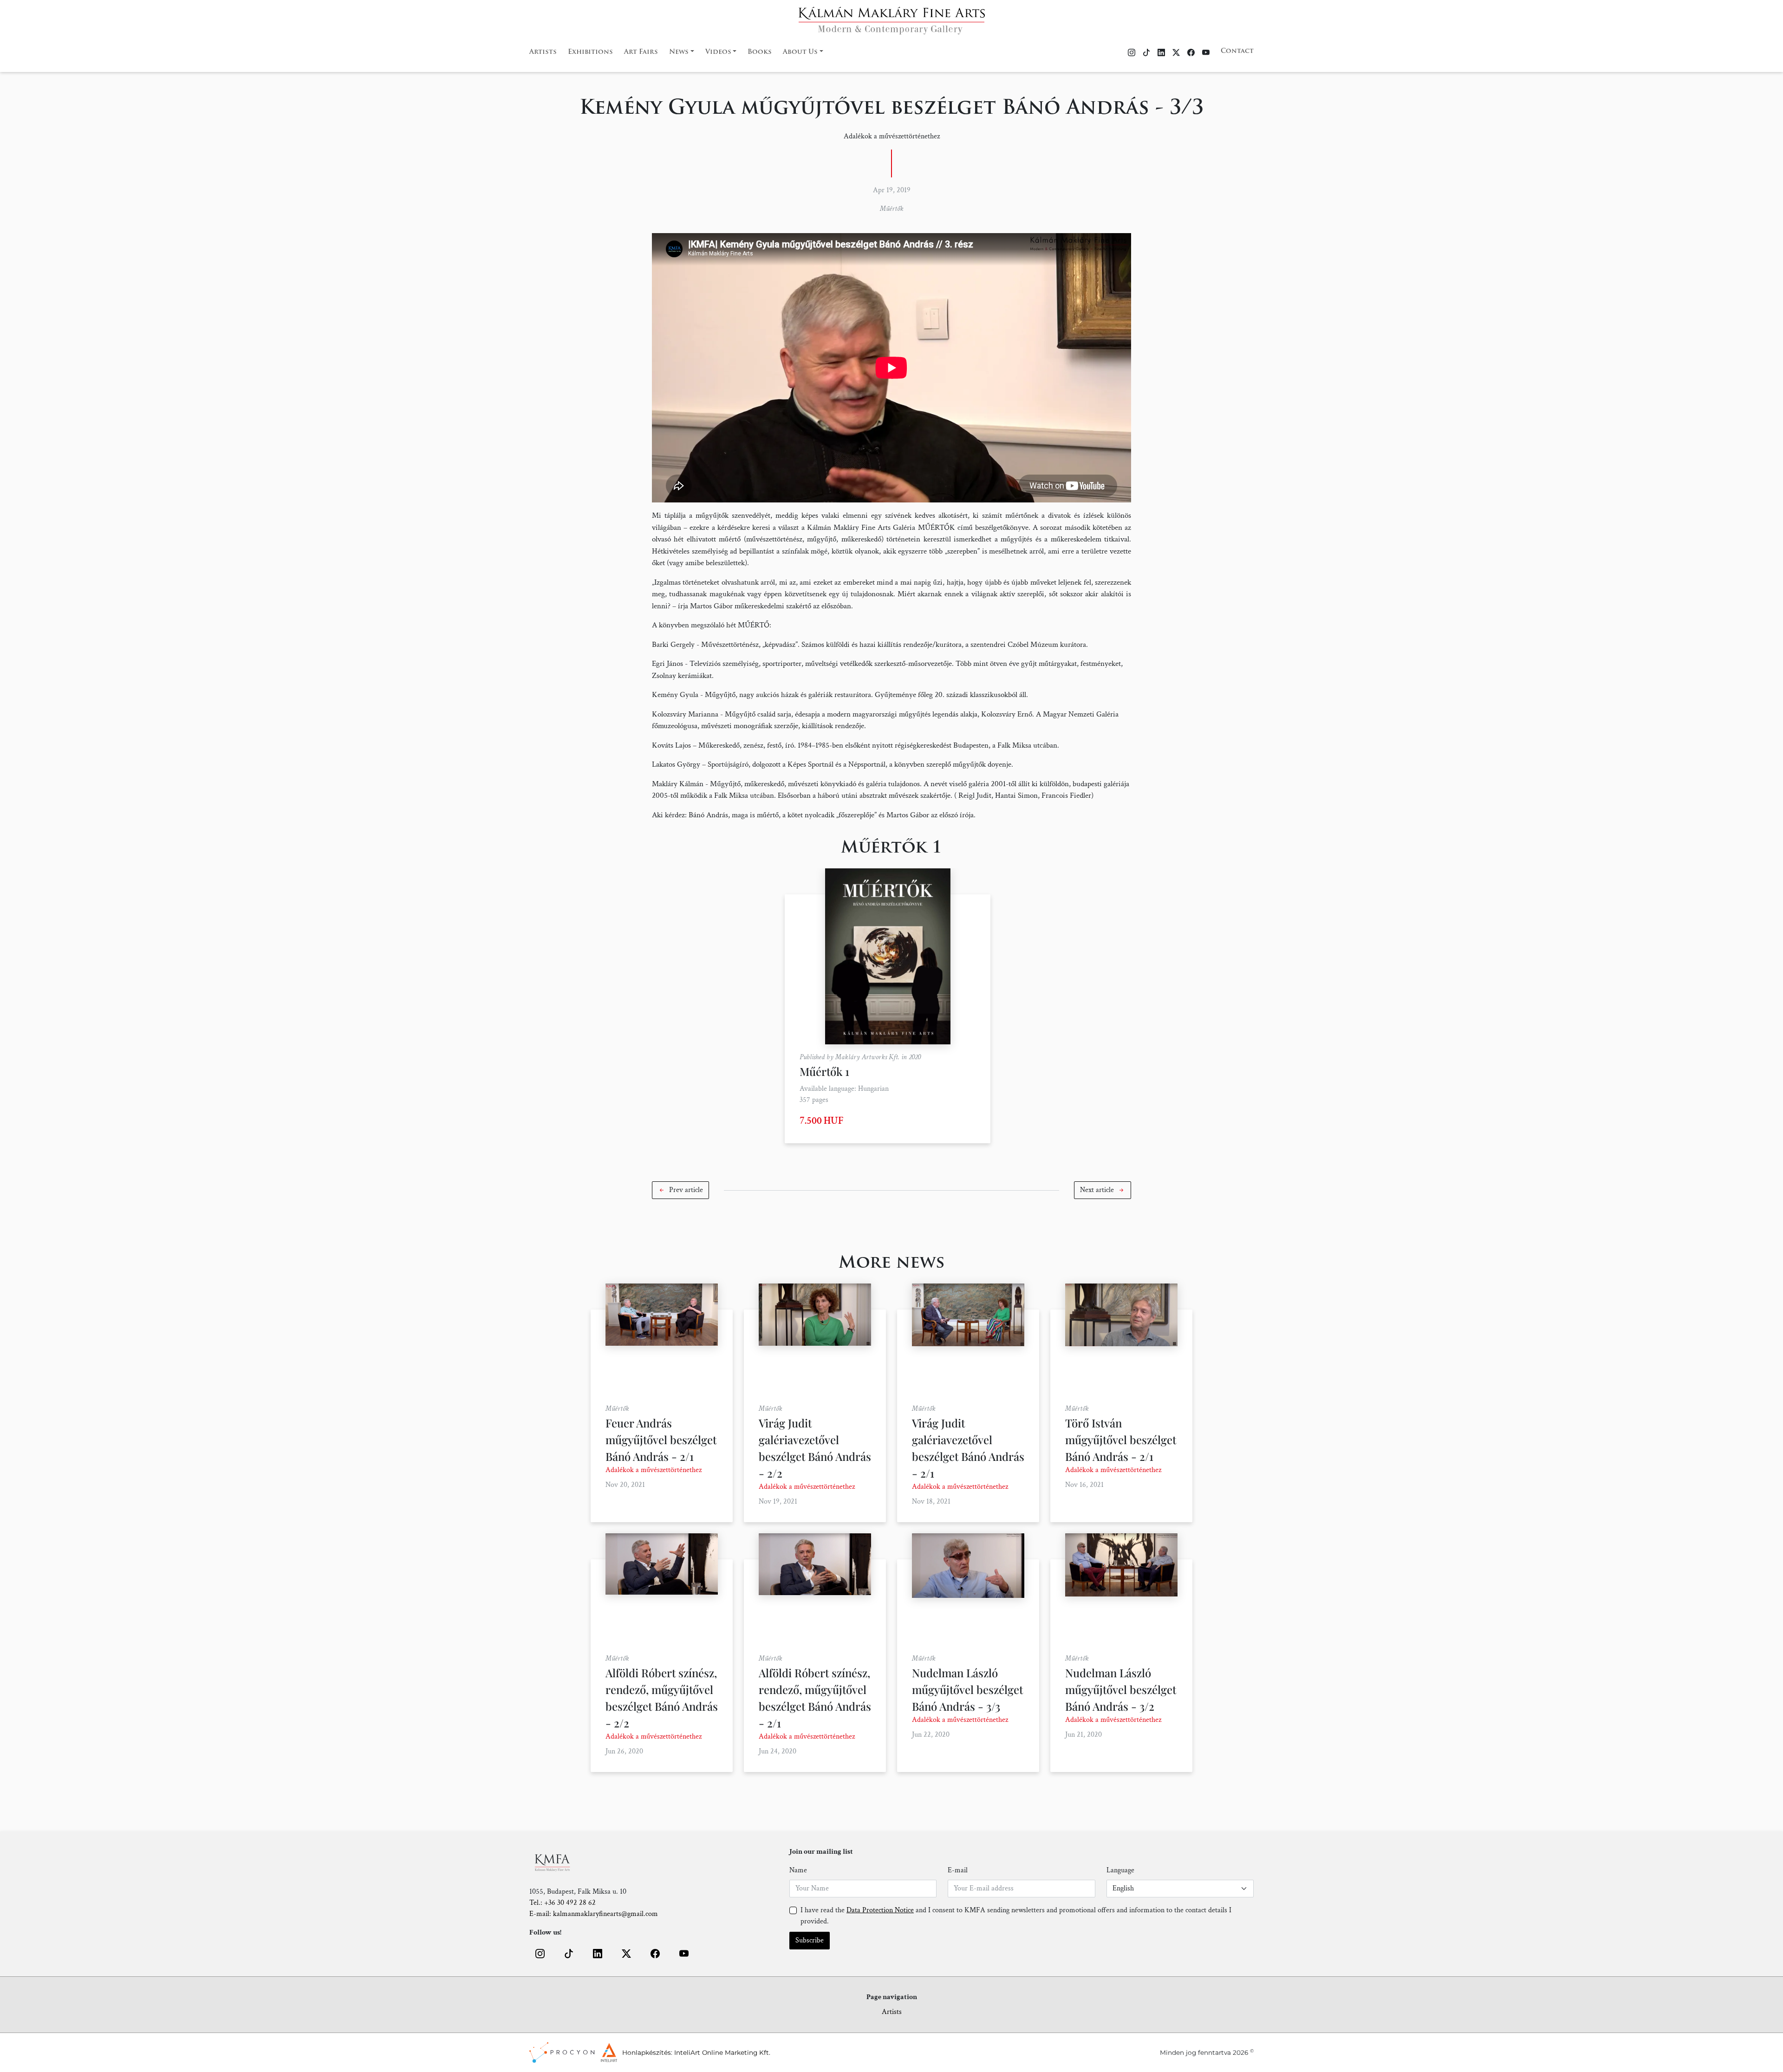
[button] (680, 1190)
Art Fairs (641, 52)
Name (798, 1870)
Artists (543, 52)
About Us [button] (800, 52)
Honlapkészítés (647, 2052)
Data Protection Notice (880, 1910)
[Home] (892, 18)
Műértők (892, 209)
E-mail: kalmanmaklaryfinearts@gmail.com (594, 1914)
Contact (1237, 51)
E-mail (958, 1870)
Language (1120, 1870)
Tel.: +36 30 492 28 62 (563, 1903)
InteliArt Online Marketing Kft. (722, 2052)
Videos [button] (718, 52)
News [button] (679, 52)
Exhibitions (590, 52)
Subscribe (810, 1940)
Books (760, 52)
